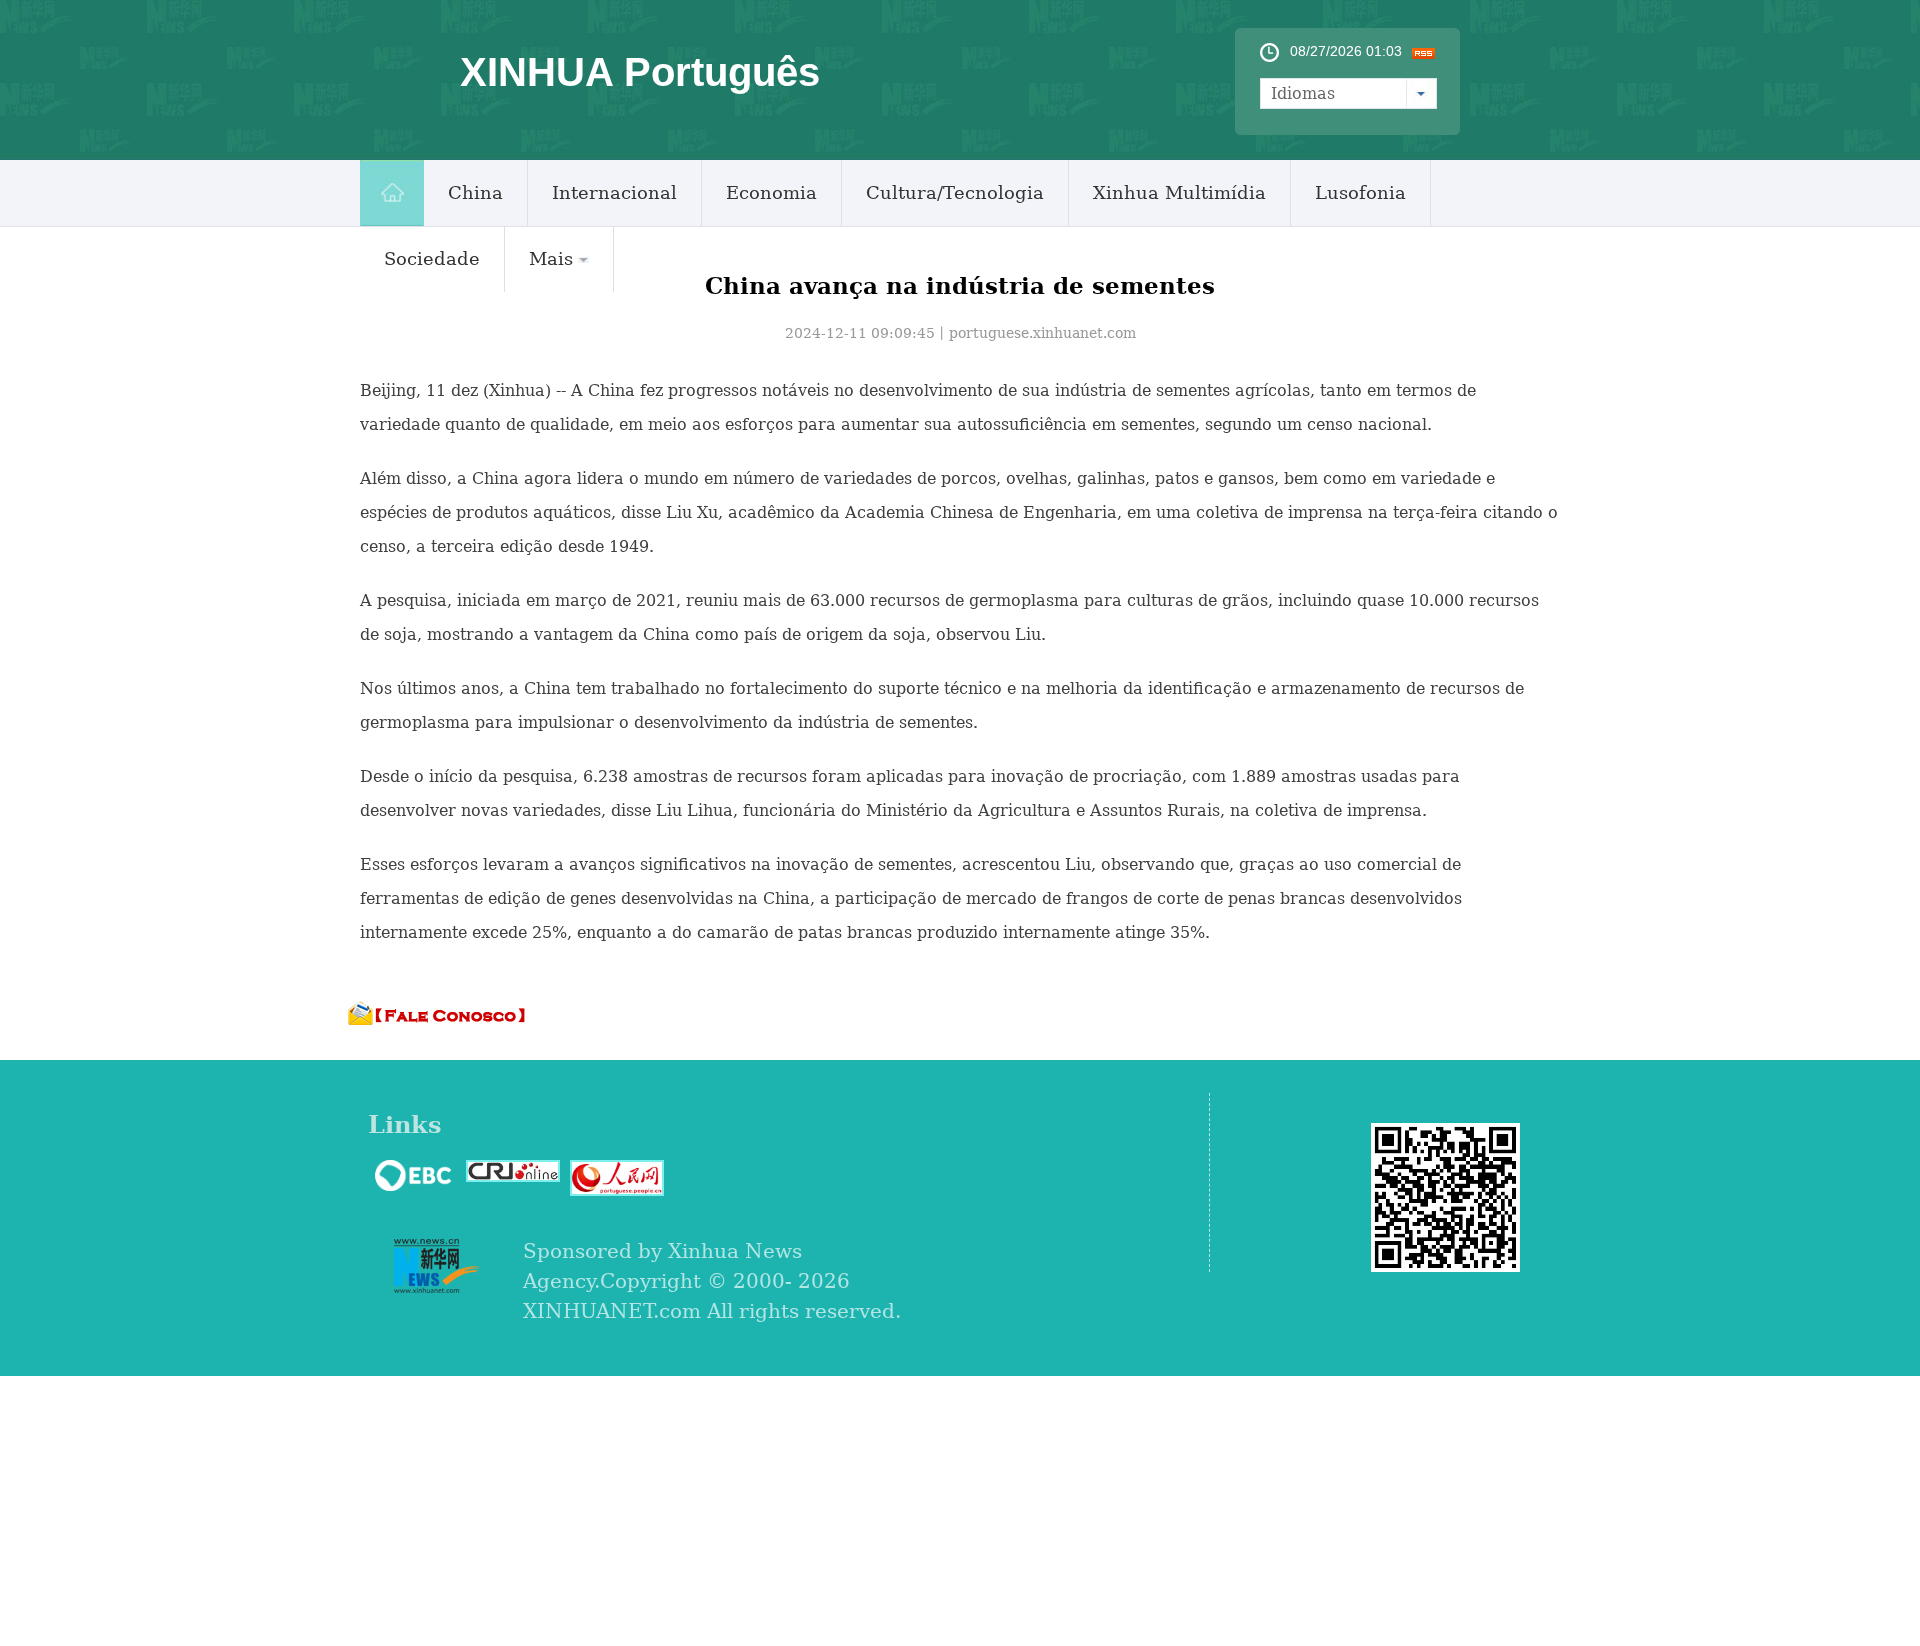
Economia (771, 192)
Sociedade (432, 258)
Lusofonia (1360, 192)
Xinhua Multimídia (1179, 192)
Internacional (614, 192)
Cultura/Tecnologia (955, 192)
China (475, 192)
